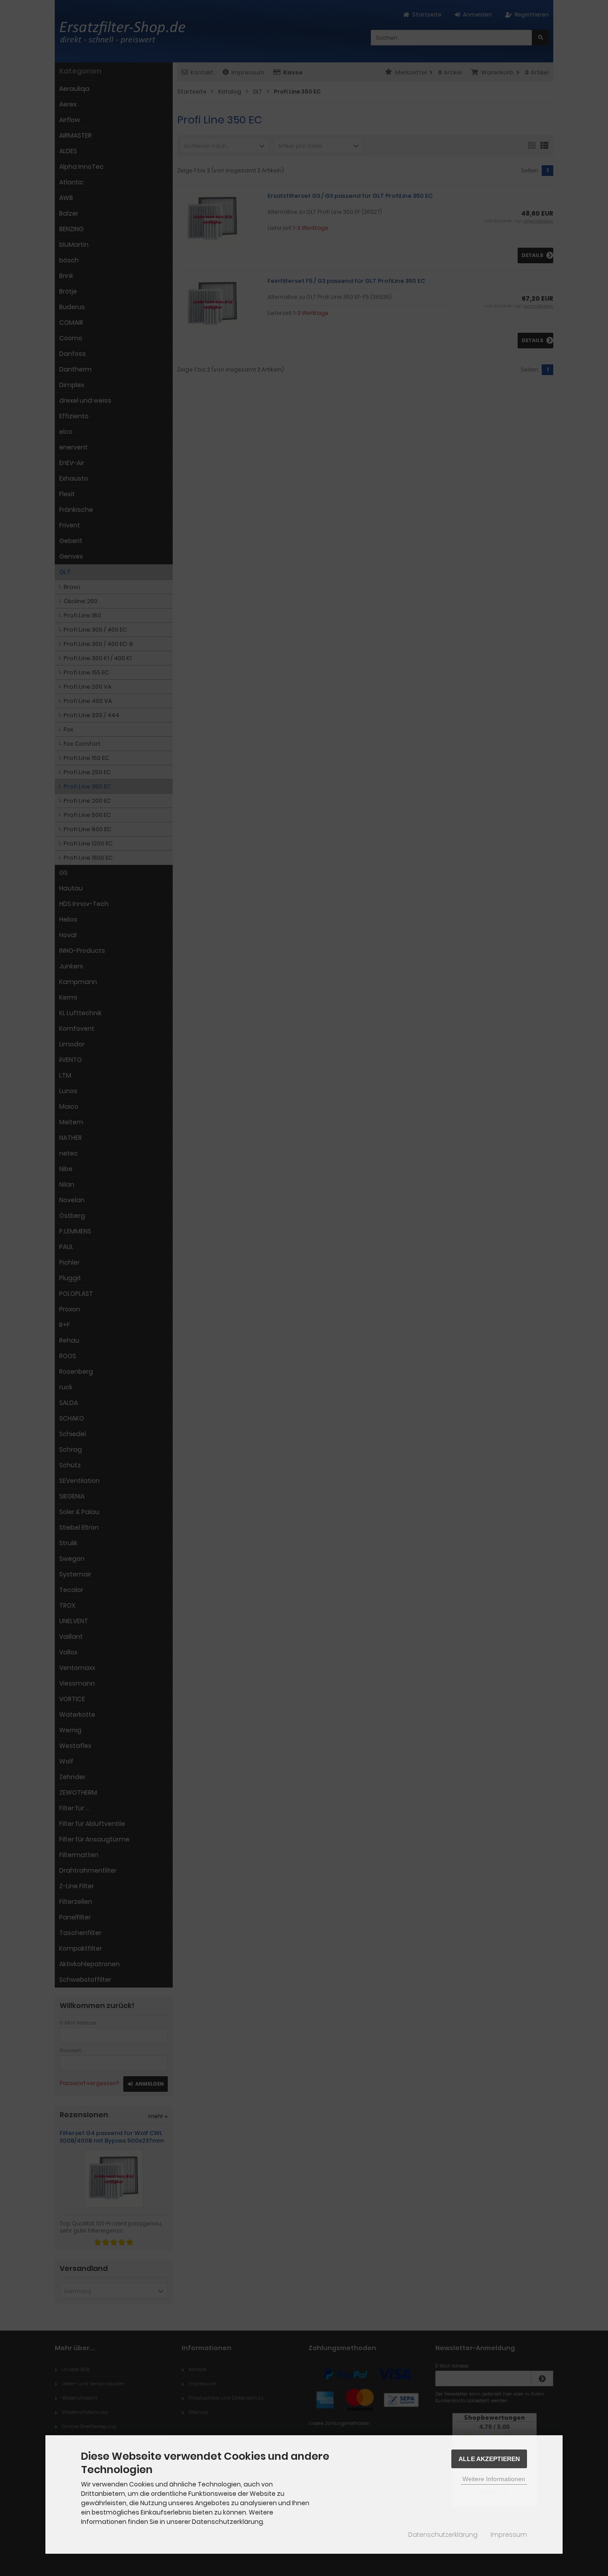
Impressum (509, 2535)
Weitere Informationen (494, 2479)
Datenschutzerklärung (443, 2535)
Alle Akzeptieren (489, 2459)
